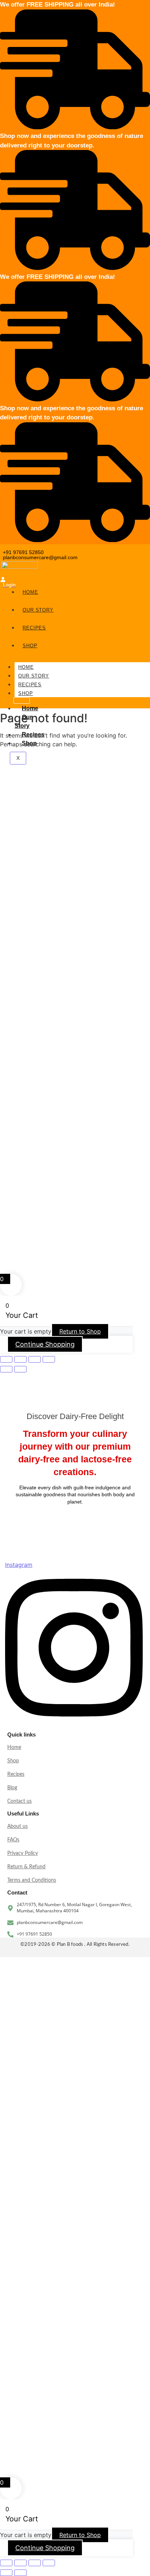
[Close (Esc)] (49, 1359)
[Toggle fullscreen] (20, 1359)
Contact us (19, 1801)
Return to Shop (80, 1331)
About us (17, 1826)
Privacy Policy (23, 1853)
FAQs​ (13, 1840)
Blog (12, 1788)
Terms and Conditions (32, 1880)
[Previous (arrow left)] (6, 1369)
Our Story (34, 676)
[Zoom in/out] (6, 1359)
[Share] (35, 1359)
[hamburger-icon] (22, 700)
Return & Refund (26, 1867)
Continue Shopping (45, 1344)
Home (26, 667)
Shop (26, 693)
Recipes (30, 685)
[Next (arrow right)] (20, 1369)
